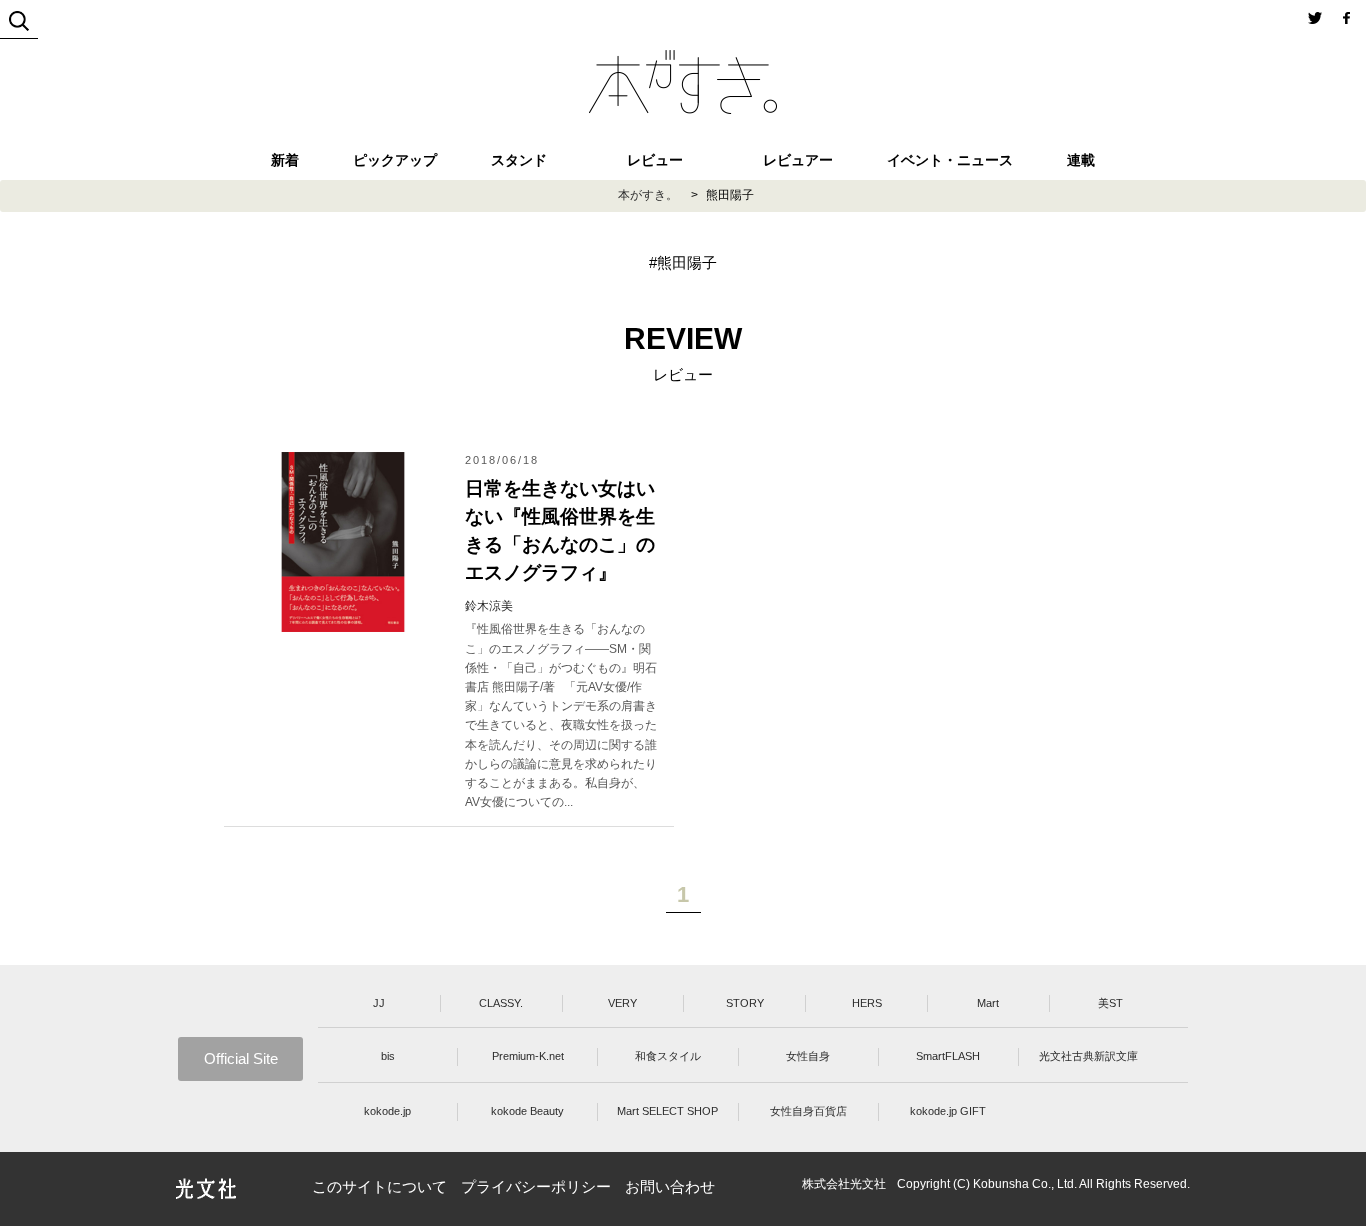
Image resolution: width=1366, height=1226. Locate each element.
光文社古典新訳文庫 (1088, 1056)
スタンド (519, 160)
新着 (285, 160)
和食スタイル (668, 1056)
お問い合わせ (670, 1186)
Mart (988, 1003)
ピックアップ (395, 160)
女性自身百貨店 (808, 1111)
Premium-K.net (528, 1056)
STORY (745, 1003)
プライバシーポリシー (536, 1186)
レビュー (655, 160)
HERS (867, 1003)
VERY (622, 1003)
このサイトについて (379, 1186)
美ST (1110, 1003)
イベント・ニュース (950, 160)
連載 (1081, 160)
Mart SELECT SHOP (667, 1111)
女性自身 (808, 1056)
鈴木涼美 (489, 606)
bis (388, 1056)
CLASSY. (501, 1003)
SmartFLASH (948, 1056)
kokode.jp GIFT (948, 1111)
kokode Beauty (527, 1111)
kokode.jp (387, 1111)
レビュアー (798, 160)
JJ (379, 1003)
